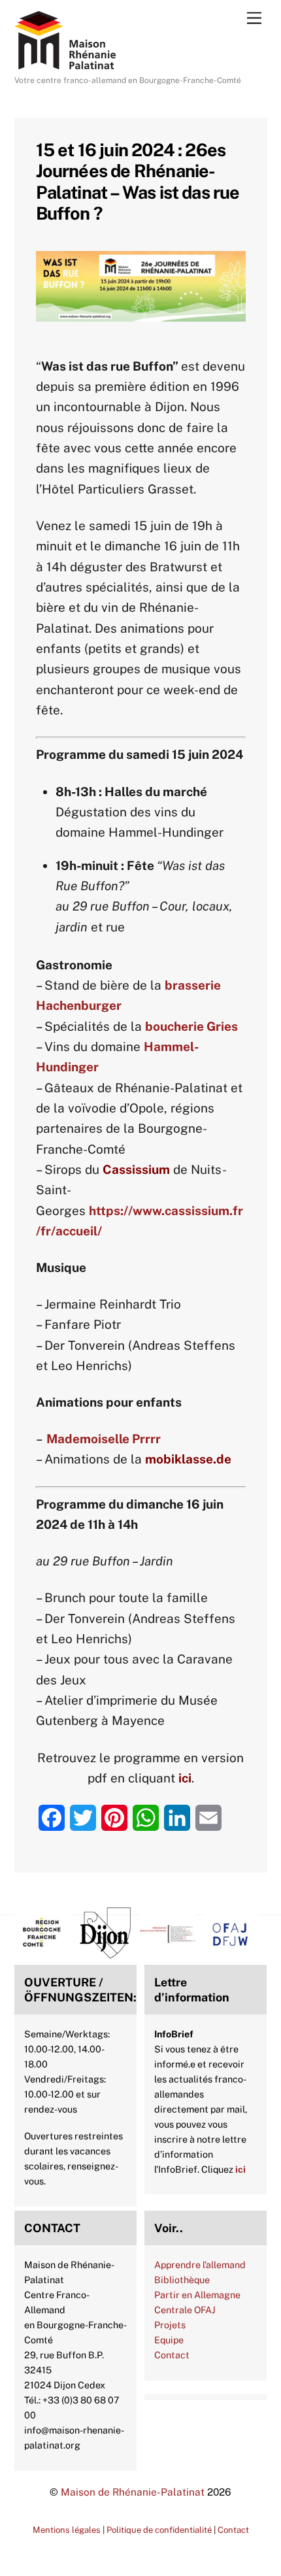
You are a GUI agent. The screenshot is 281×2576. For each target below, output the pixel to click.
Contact (172, 2355)
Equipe (169, 2340)
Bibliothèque (182, 2280)
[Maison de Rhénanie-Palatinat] (65, 63)
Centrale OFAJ (185, 2310)
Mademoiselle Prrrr (104, 1439)
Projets (170, 2325)
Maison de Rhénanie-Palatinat (133, 2492)
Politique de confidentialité (159, 2530)
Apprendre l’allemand (200, 2265)
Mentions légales (67, 2530)
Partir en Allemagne (197, 2295)
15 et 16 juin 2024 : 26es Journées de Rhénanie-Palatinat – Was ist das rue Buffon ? (138, 181)
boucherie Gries (191, 1026)
